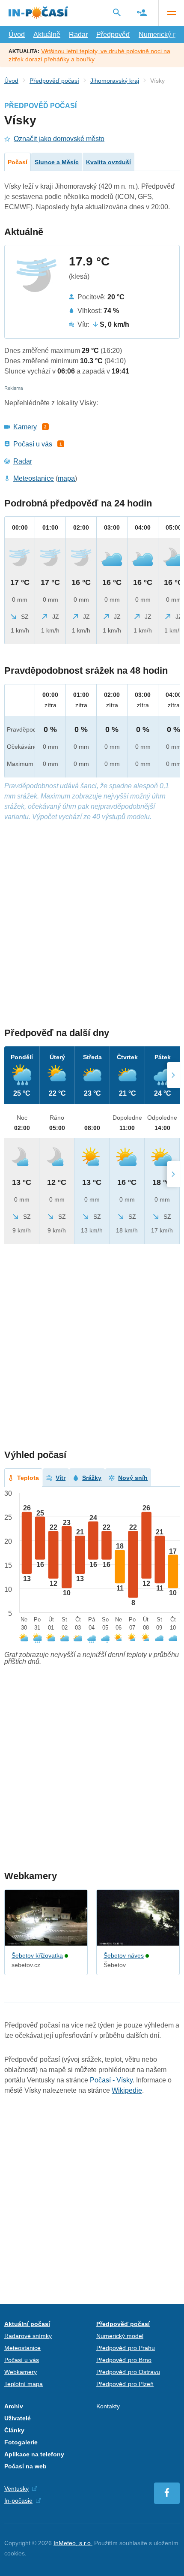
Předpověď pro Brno (124, 2360)
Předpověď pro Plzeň (125, 2384)
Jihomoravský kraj (115, 81)
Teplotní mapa (24, 2384)
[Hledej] (117, 12)
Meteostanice (34, 478)
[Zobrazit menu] (171, 13)
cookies (15, 2553)
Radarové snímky (28, 2336)
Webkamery (21, 2372)
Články (14, 2430)
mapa (66, 478)
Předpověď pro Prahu (126, 2348)
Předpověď (113, 35)
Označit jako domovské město (59, 139)
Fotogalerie (21, 2442)
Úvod (17, 35)
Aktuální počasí (27, 2324)
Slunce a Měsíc (57, 162)
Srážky (92, 1478)
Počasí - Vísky (111, 2080)
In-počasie (18, 2501)
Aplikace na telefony (34, 2454)
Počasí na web (25, 2466)
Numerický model (120, 2336)
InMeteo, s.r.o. (73, 2543)
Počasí (18, 162)
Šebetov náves (124, 1955)
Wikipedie (127, 2090)
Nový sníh (133, 1478)
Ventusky (16, 2489)
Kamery (25, 427)
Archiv (14, 2406)
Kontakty (108, 2406)
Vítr (61, 1478)
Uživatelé (18, 2418)
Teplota (28, 1478)
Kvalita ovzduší (108, 162)
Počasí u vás (33, 444)
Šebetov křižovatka (37, 1955)
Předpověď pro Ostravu (128, 2372)
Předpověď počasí (54, 81)
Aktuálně (47, 35)
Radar (78, 35)
